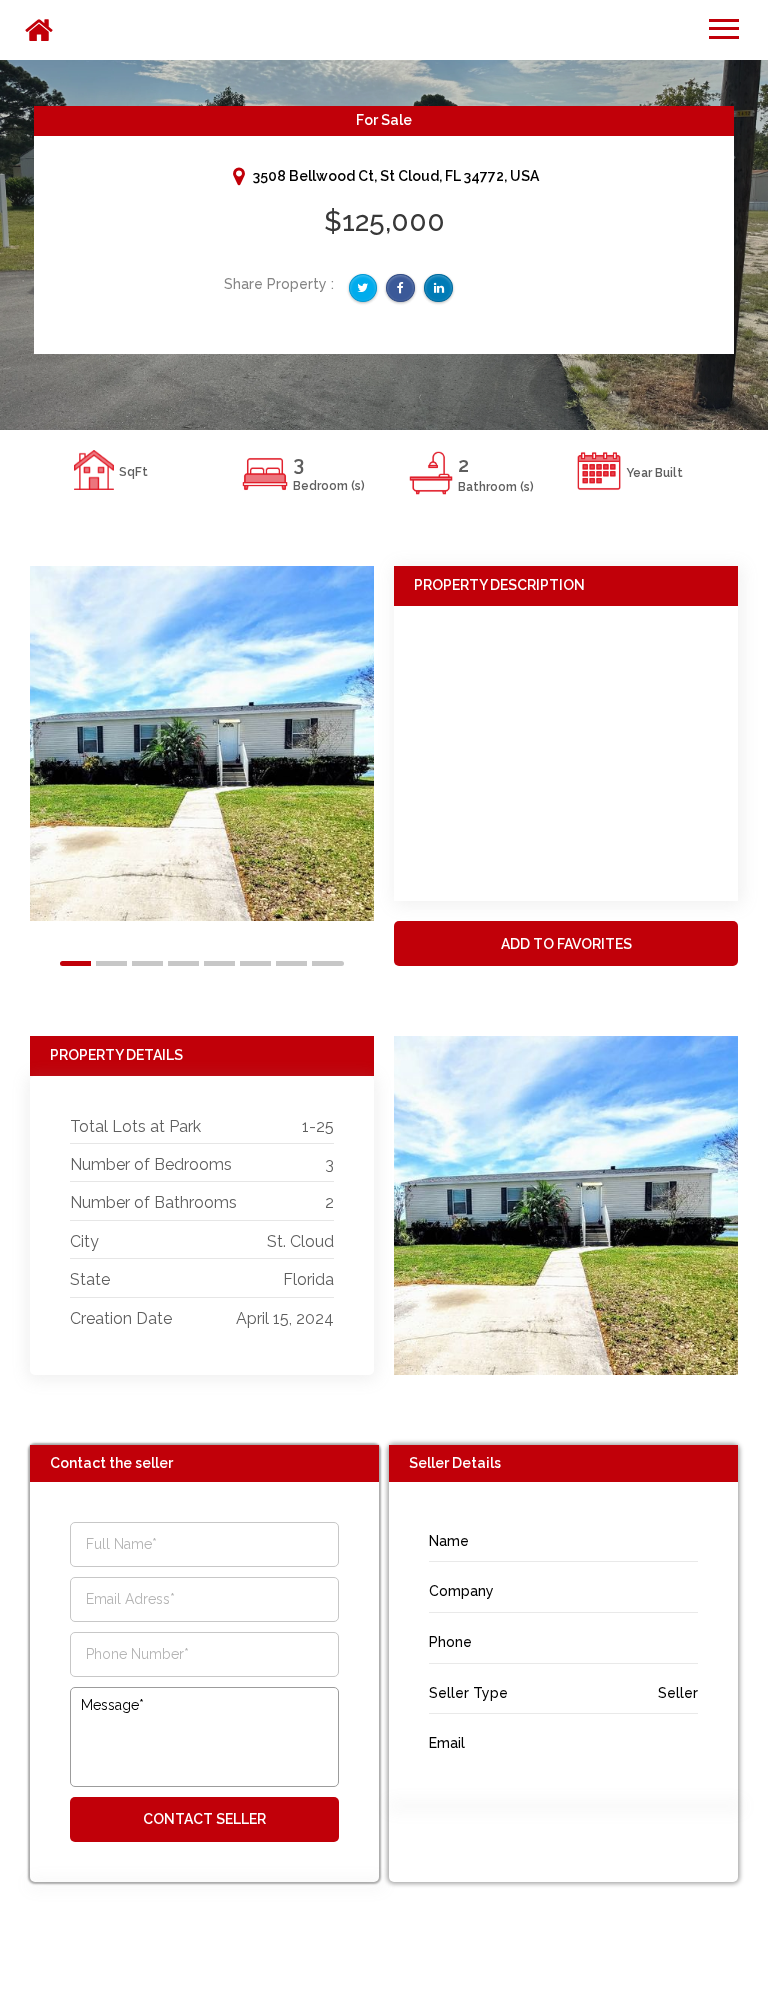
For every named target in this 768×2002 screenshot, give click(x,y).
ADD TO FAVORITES (566, 944)
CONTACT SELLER (204, 1819)
